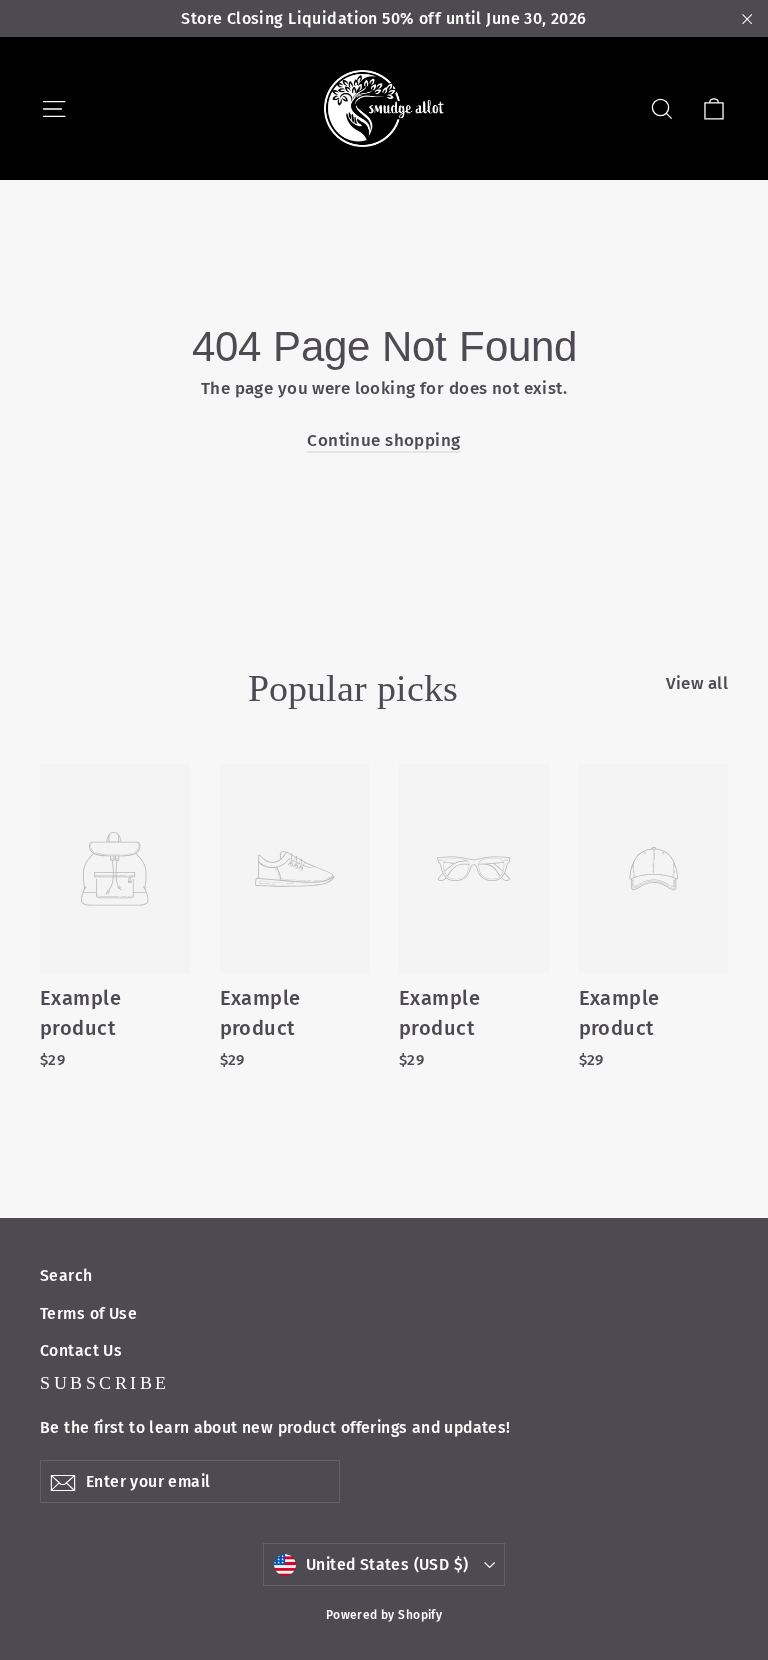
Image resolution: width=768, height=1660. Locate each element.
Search (66, 1275)
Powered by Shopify (384, 1615)
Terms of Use (88, 1313)
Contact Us (81, 1350)
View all (697, 683)
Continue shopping (383, 440)
